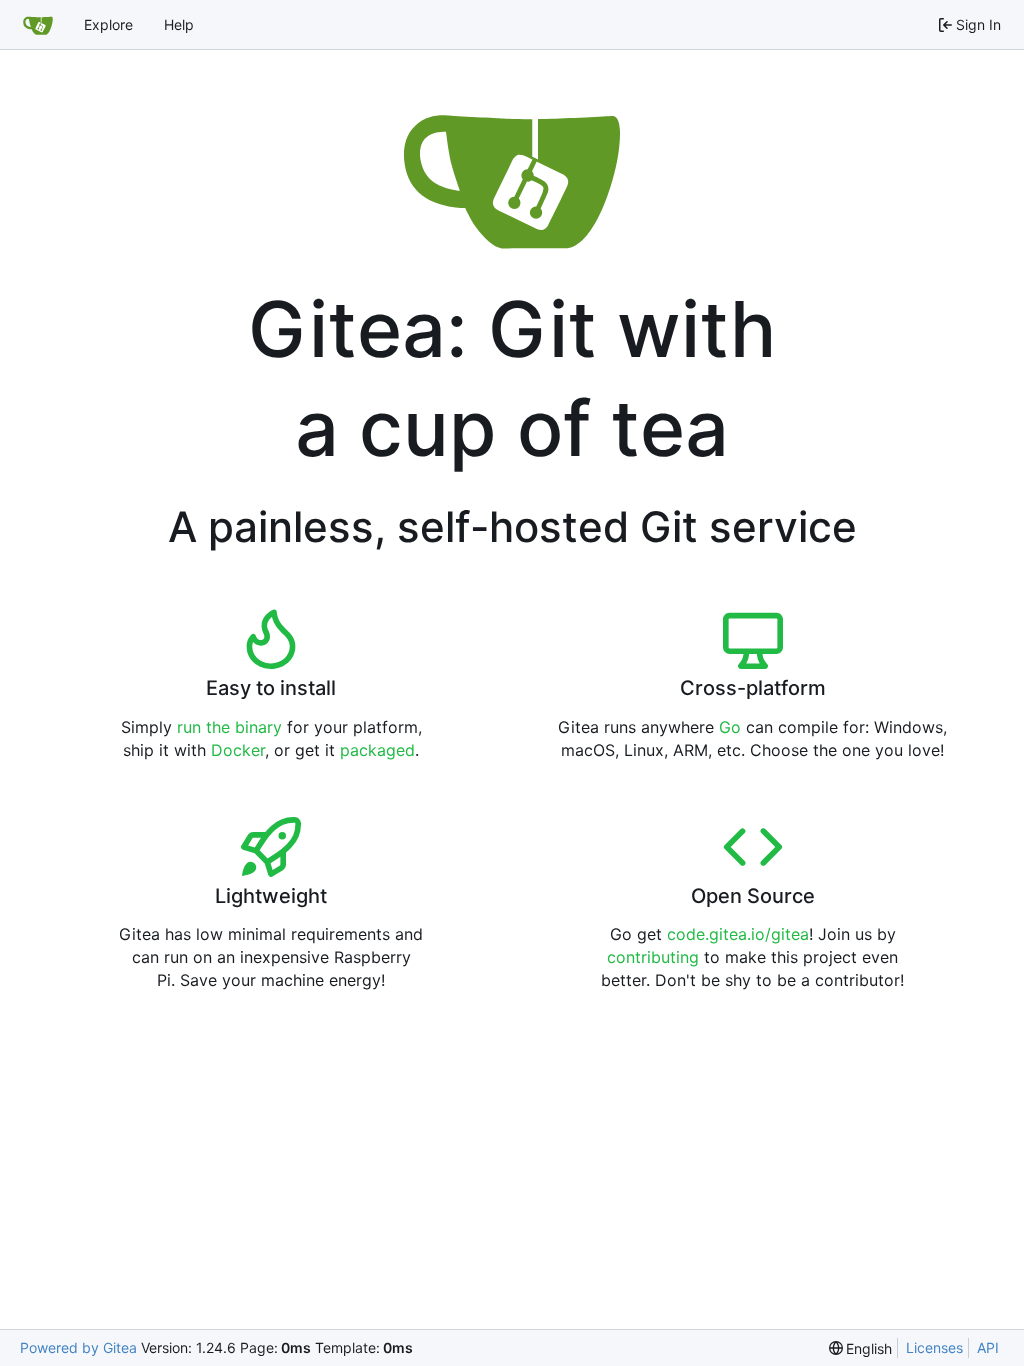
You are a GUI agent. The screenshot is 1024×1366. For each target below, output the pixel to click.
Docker (238, 750)
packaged (377, 750)
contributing (653, 957)
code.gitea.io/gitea (738, 934)
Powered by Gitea (78, 1347)
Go (730, 727)
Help (179, 24)
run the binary (229, 727)
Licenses (934, 1347)
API (988, 1347)
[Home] (38, 25)
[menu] (861, 1348)
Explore (108, 24)
